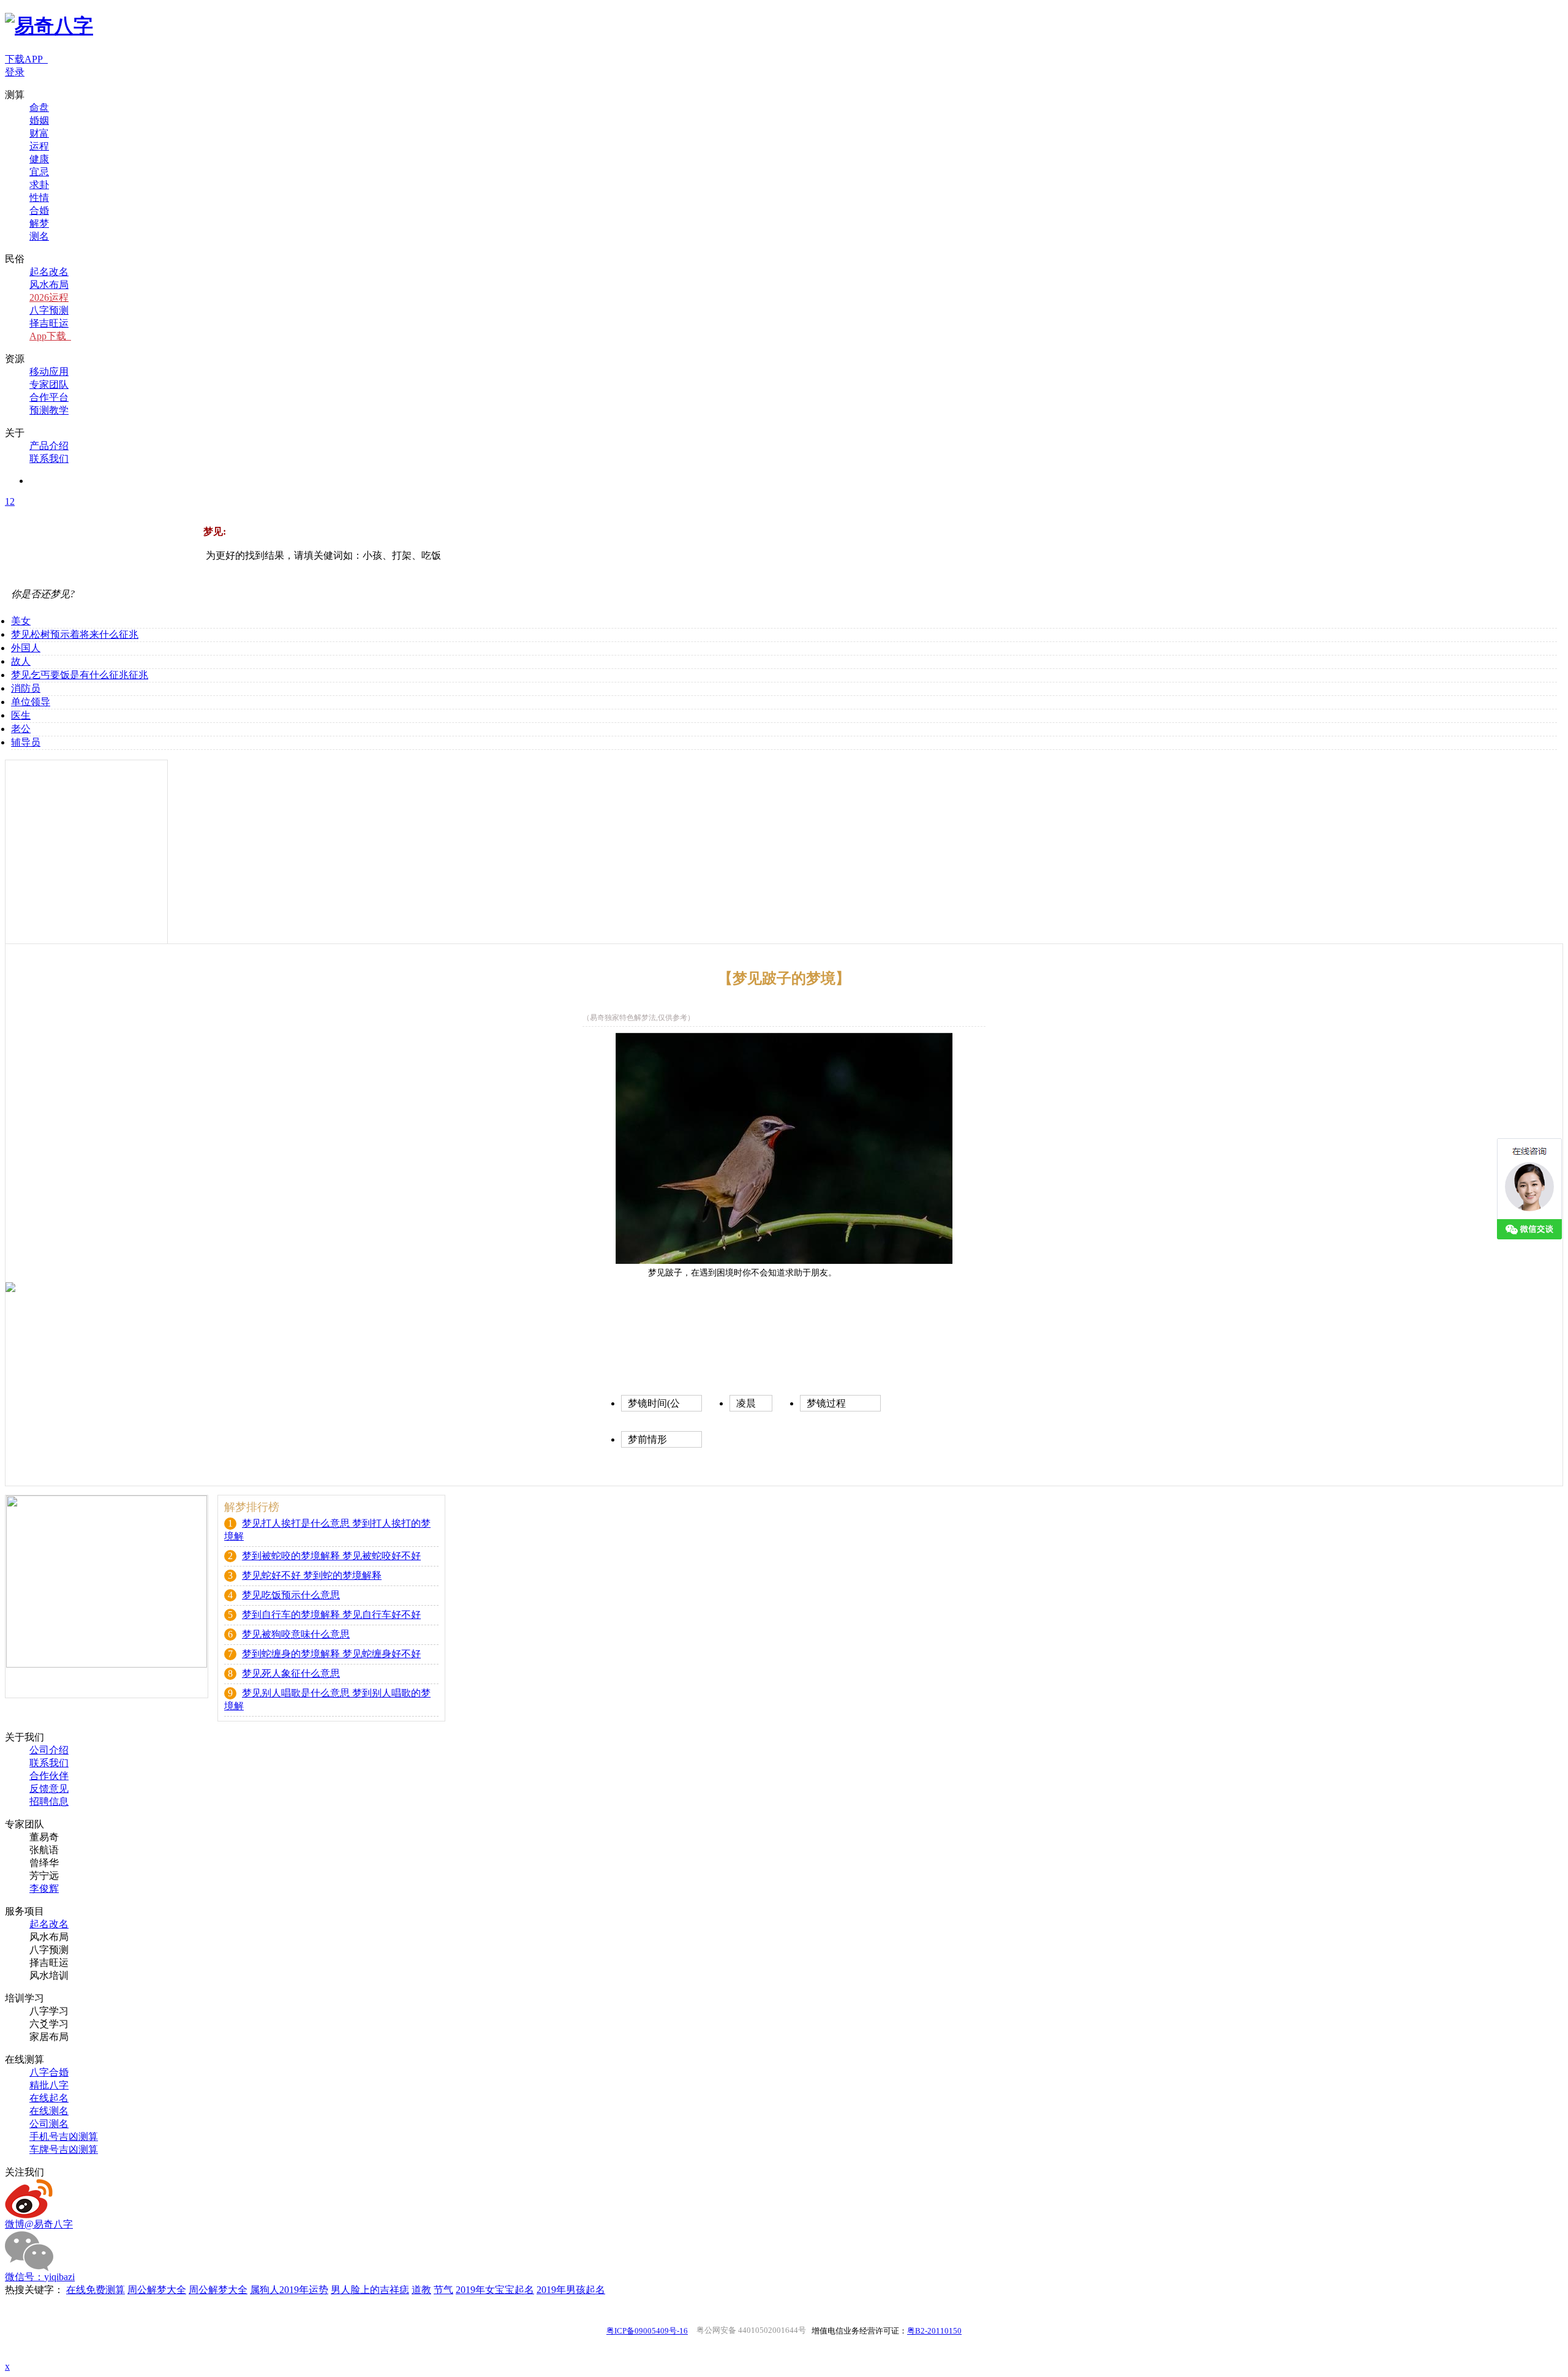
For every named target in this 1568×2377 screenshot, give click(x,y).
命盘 (39, 108)
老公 (21, 729)
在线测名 (49, 2111)
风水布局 (49, 285)
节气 (443, 2290)
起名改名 (49, 272)
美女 (21, 621)
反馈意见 (49, 1789)
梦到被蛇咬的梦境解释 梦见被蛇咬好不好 (331, 1556)
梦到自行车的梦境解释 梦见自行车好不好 (331, 1615)
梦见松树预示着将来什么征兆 (75, 634)
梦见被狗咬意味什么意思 (296, 1634)
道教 (421, 2290)
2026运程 (49, 297)
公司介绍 (49, 1750)
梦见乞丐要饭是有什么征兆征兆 (80, 675)
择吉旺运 (49, 323)
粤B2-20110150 (934, 2331)
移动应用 (49, 372)
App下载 (50, 336)
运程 (39, 146)
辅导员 (26, 742)
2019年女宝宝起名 (495, 2290)
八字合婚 (49, 2072)
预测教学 (49, 410)
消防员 (26, 688)
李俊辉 (44, 1888)
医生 (21, 715)
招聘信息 (49, 1801)
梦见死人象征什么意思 (291, 1673)
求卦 (39, 185)
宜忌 (39, 172)
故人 (21, 661)
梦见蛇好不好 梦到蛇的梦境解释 (312, 1575)
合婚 (39, 210)
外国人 (26, 648)
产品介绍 (49, 446)
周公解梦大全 (157, 2290)
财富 (39, 133)
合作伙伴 (49, 1776)
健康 (39, 159)
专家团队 (49, 384)
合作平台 (49, 397)
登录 (15, 72)
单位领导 (31, 702)
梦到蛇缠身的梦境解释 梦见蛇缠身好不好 (331, 1654)
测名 (39, 236)
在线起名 (49, 2098)
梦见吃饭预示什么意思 (291, 1595)
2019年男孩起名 (571, 2290)
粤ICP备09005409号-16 (647, 2331)
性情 (39, 198)
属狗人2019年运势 (289, 2290)
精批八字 (49, 2085)
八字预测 (49, 310)
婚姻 (39, 120)
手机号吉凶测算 (64, 2137)
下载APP (26, 59)
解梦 (39, 223)
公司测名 (49, 2124)
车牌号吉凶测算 (64, 2149)
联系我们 (49, 459)
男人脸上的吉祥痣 (370, 2290)
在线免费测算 (96, 2290)
